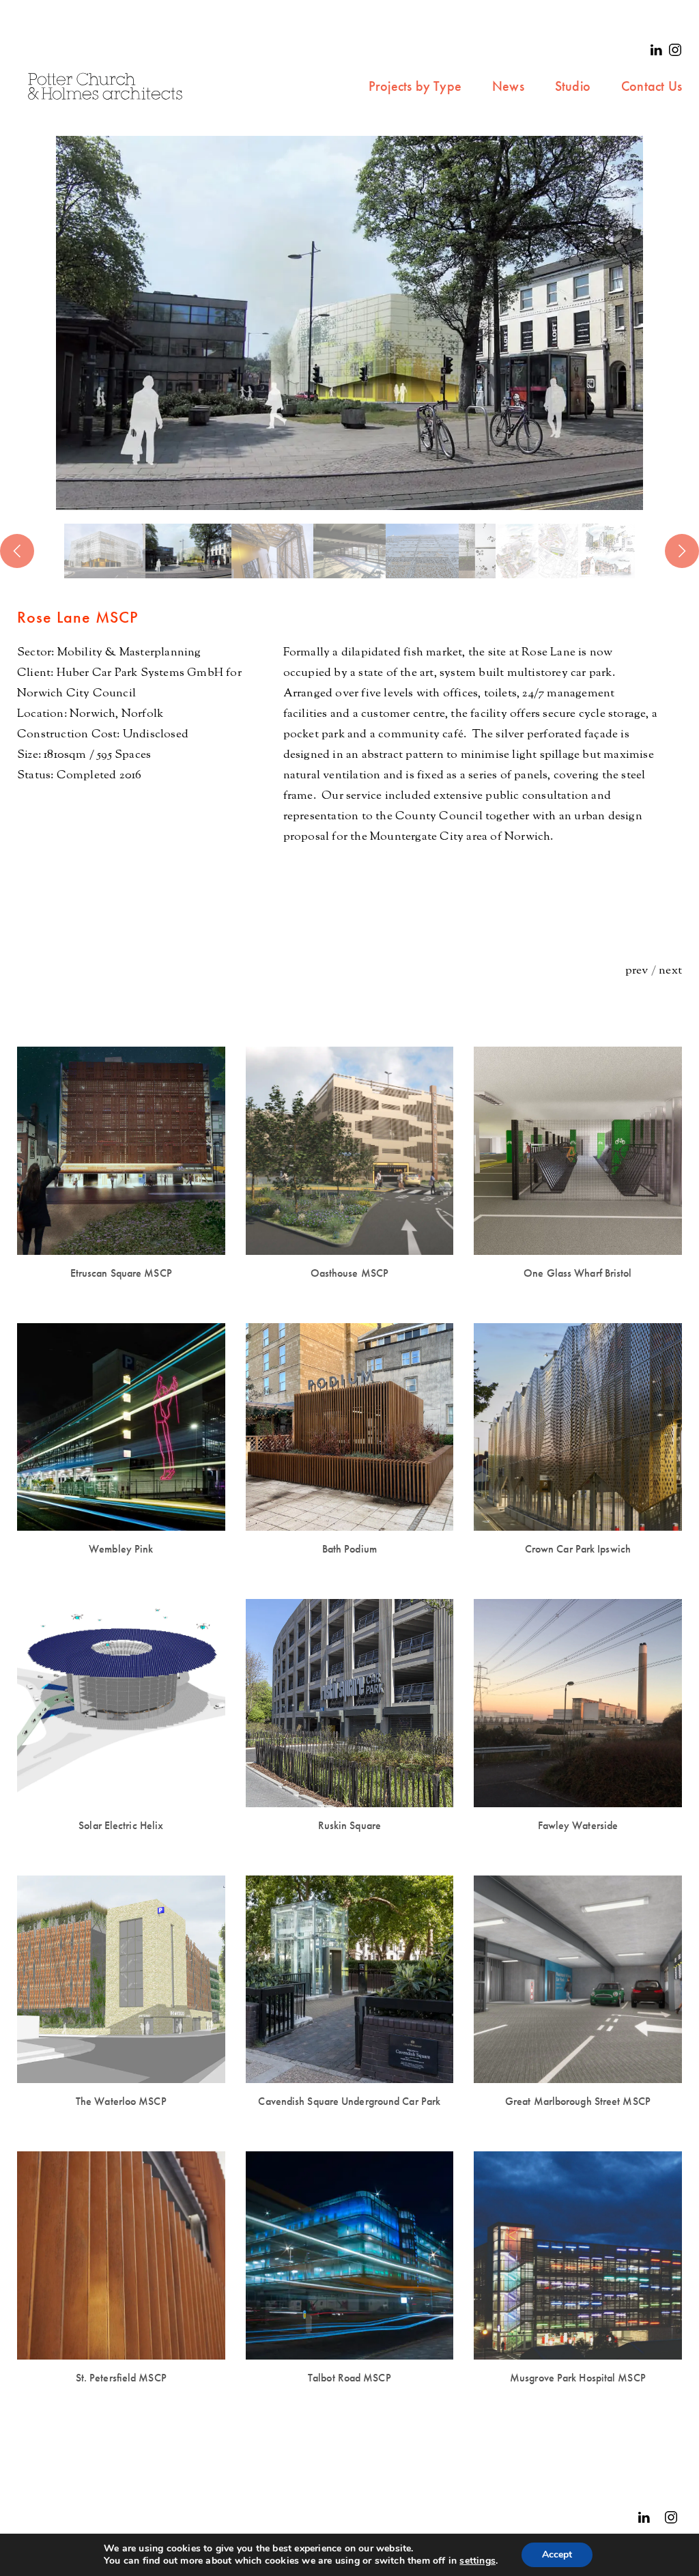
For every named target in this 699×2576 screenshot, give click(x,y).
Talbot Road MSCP (349, 2378)
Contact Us (652, 86)
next (670, 971)
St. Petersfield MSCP (121, 2378)
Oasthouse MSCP (349, 1273)
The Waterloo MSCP (121, 2101)
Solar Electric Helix (121, 1825)
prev (637, 971)
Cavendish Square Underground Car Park (349, 2101)
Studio (573, 86)
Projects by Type (415, 86)
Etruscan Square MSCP (121, 1273)
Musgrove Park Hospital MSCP (578, 2378)
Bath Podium (349, 1549)
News (508, 86)
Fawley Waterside (578, 1825)
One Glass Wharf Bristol (577, 1273)
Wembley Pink (121, 1549)
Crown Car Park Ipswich (578, 1549)
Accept (557, 2554)
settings (477, 2561)
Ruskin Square (349, 1825)
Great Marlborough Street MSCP (578, 2101)
